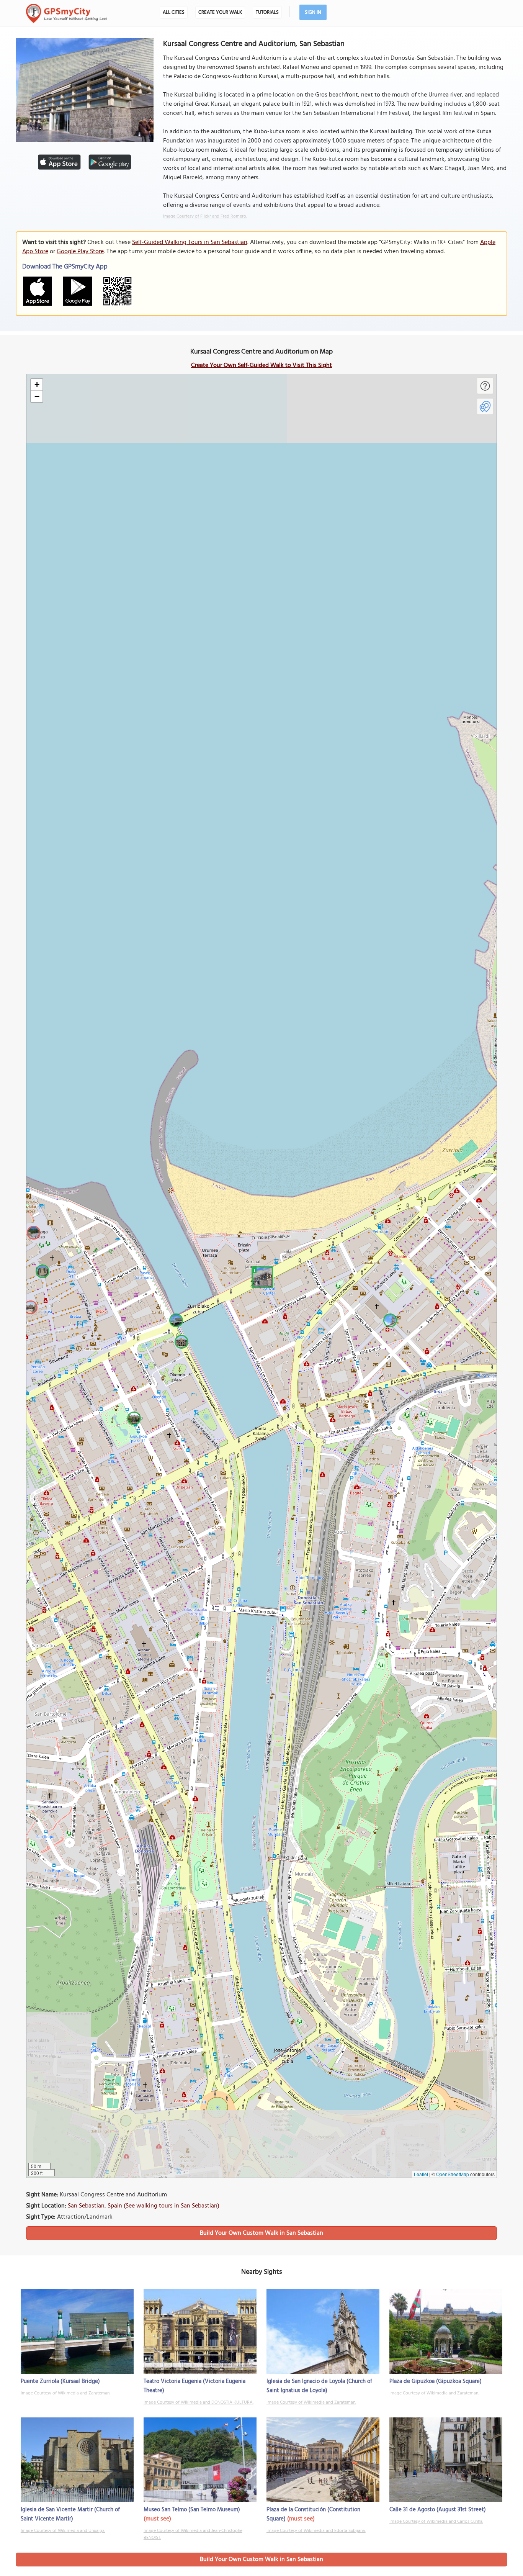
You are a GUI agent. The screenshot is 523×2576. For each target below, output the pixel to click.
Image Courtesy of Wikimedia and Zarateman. (65, 2393)
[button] (261, 1276)
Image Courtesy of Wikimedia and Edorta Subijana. (316, 2531)
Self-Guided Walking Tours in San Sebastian (190, 242)
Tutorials (267, 12)
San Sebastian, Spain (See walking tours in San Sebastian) (144, 2206)
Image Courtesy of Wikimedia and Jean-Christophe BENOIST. (193, 2534)
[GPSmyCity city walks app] (67, 13)
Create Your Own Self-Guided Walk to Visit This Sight (261, 365)
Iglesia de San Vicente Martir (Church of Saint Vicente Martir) (70, 2514)
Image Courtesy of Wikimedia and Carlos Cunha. (436, 2522)
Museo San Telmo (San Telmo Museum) (192, 2510)
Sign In (313, 12)
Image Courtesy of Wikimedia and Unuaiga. (63, 2531)
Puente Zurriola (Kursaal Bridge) (60, 2381)
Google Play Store (80, 252)
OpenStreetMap (453, 2174)
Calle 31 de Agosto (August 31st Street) (438, 2510)
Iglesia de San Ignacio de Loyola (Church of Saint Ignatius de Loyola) (319, 2386)
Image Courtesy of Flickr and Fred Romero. (205, 216)
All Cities (174, 12)
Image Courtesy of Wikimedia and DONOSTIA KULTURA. (199, 2402)
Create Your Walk (220, 12)
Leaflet (421, 2174)
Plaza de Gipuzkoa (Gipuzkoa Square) (436, 2381)
